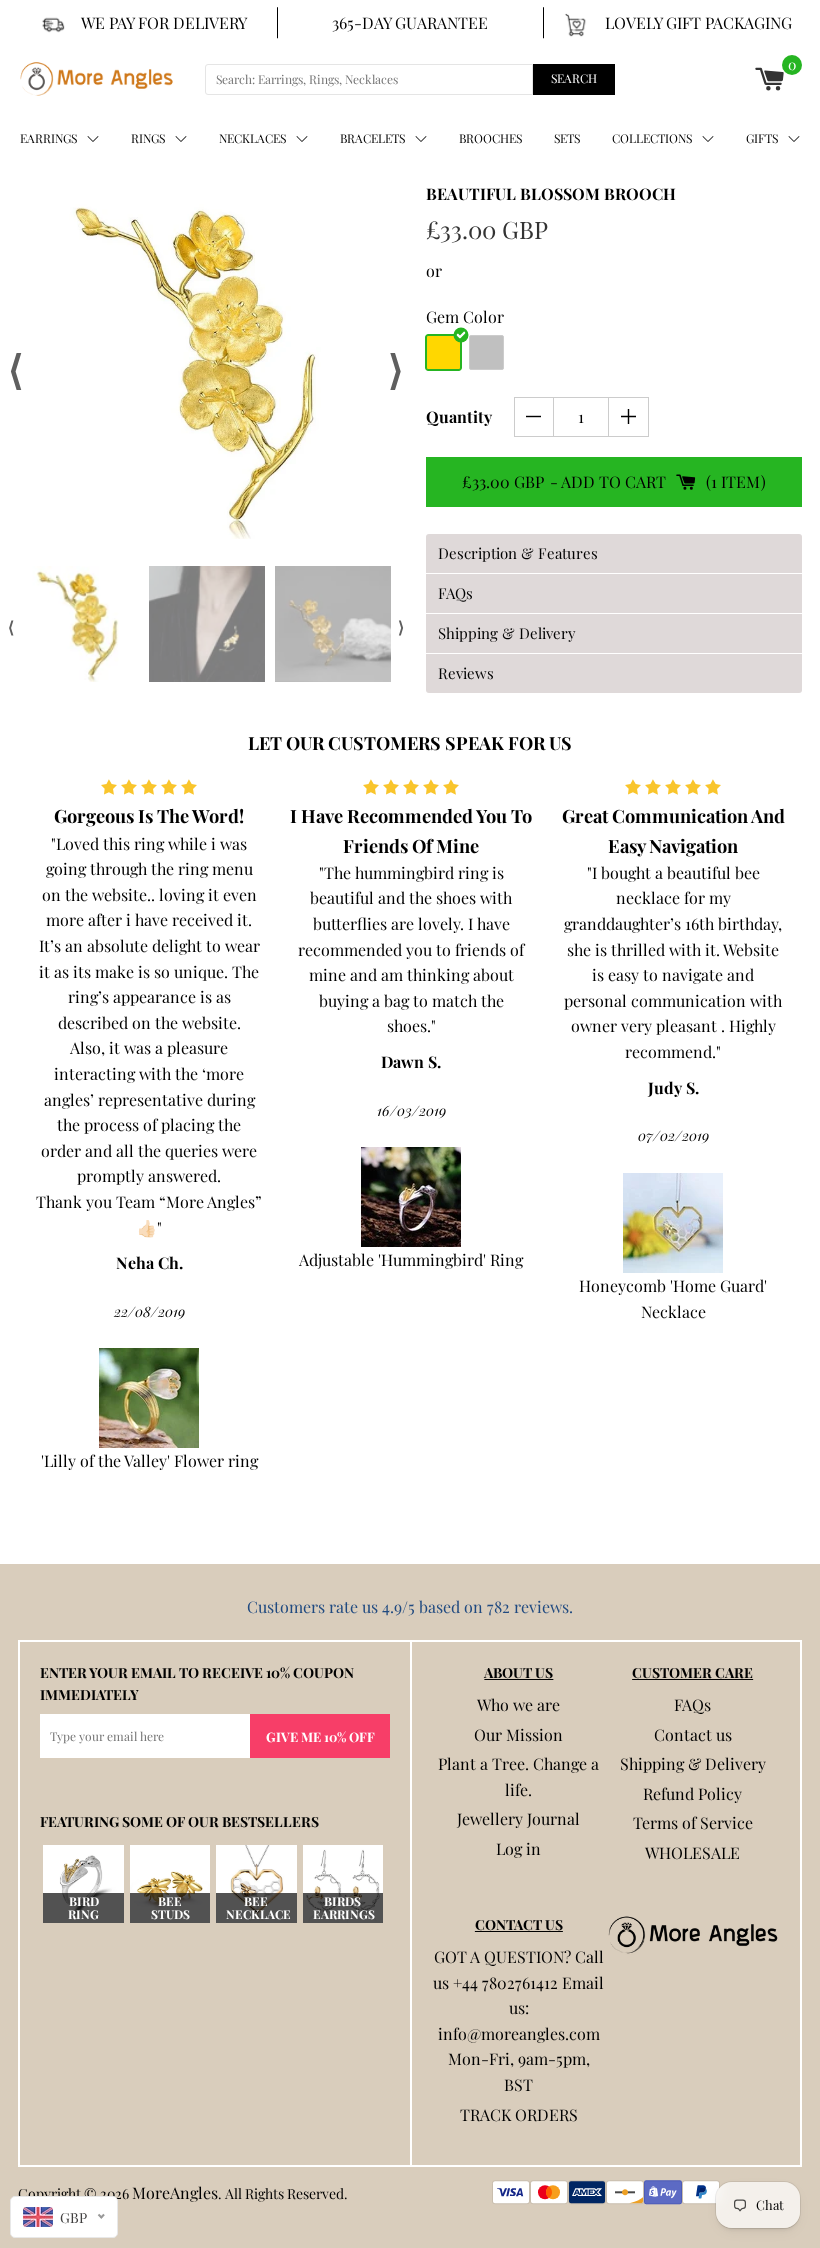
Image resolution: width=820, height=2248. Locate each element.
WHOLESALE (692, 1852)
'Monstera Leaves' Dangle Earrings (693, 1172)
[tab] (614, 553)
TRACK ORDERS (519, 2114)
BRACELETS (372, 138)
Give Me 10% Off (320, 1736)
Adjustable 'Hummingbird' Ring (169, 1259)
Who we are (518, 1704)
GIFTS (762, 138)
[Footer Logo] (693, 1935)
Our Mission (518, 1734)
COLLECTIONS (652, 138)
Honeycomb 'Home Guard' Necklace (431, 1298)
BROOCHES (490, 138)
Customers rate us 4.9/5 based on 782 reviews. (410, 1606)
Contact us (693, 1734)
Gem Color (465, 316)
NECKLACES (252, 138)
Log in (518, 1848)
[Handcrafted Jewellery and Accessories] (96, 79)
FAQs (692, 1704)
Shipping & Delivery (693, 1763)
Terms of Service (693, 1822)
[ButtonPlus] (628, 417)
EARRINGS (48, 138)
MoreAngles (175, 2192)
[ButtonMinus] (534, 417)
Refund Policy (692, 1793)
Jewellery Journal (518, 1818)
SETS (567, 138)
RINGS (148, 138)
